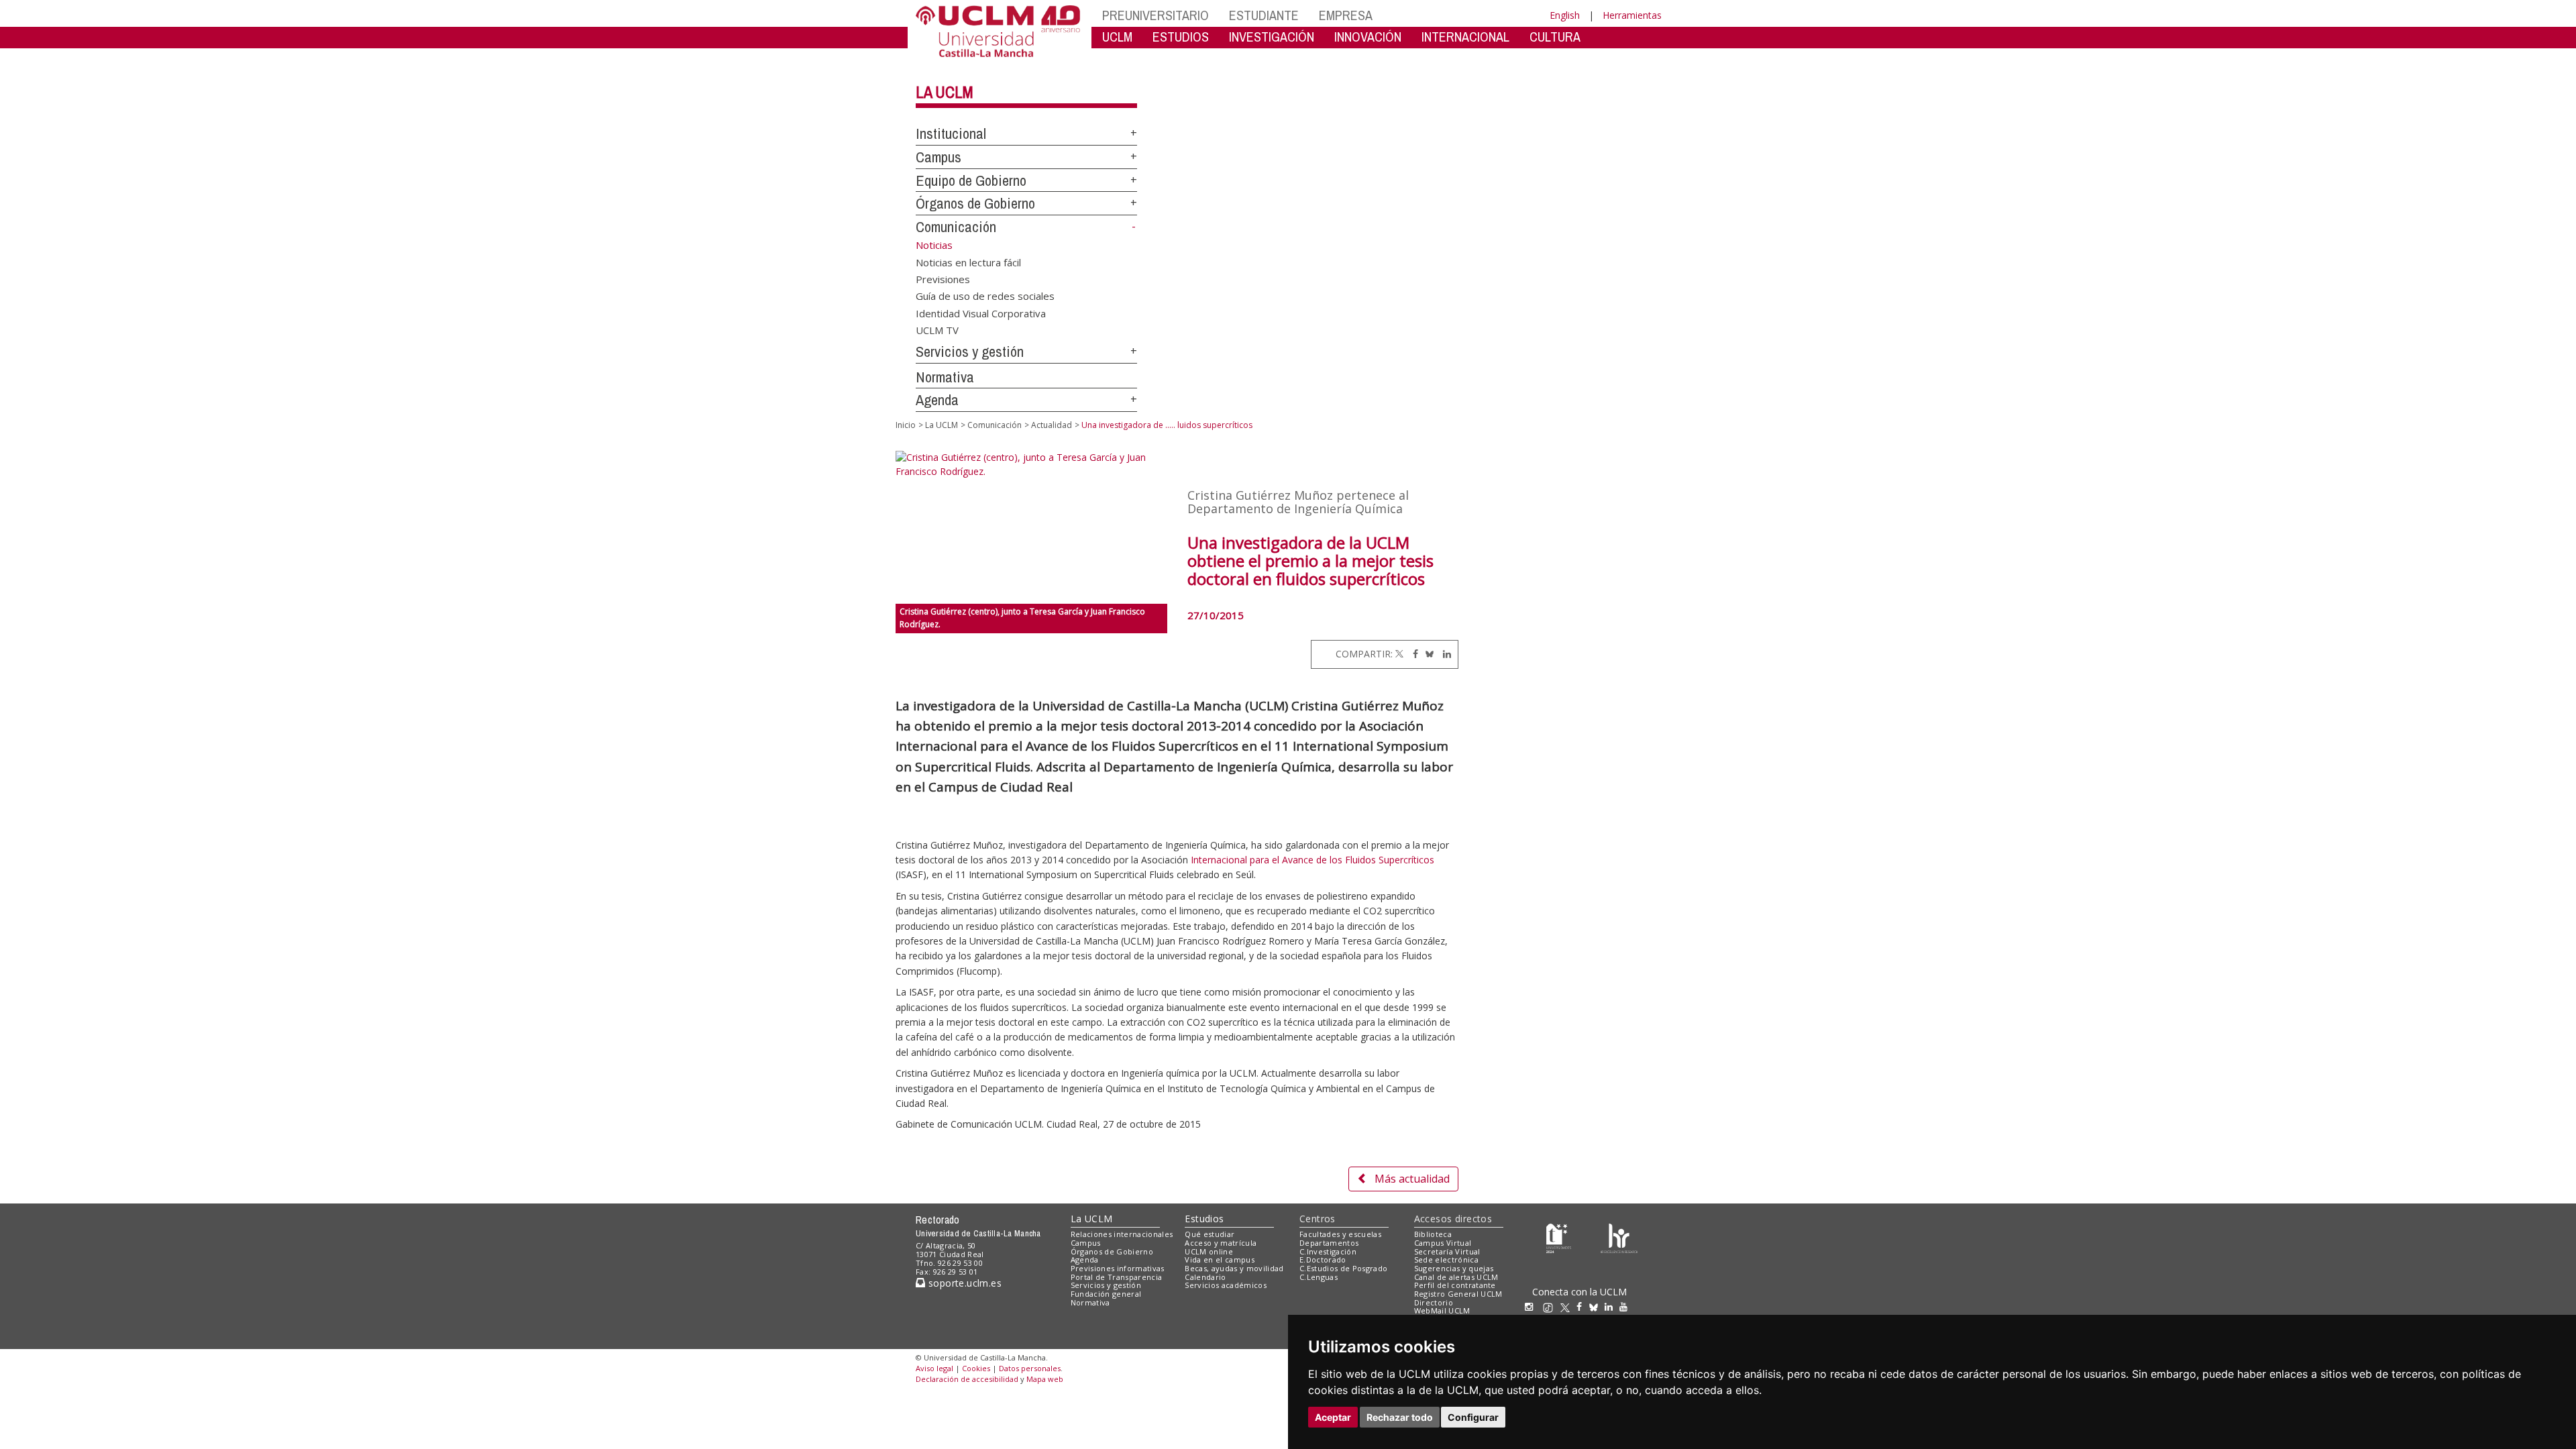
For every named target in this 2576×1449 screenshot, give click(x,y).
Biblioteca (1433, 1234)
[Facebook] (1412, 654)
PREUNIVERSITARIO (1156, 15)
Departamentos (1329, 1243)
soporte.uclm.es (963, 1283)
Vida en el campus (1220, 1259)
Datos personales (1030, 1368)
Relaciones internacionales (1122, 1234)
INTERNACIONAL (1465, 37)
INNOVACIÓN (1368, 37)
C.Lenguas (1319, 1277)
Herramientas (1632, 15)
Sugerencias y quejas (1454, 1268)
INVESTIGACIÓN (1272, 37)
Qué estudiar (1210, 1234)
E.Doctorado (1323, 1259)
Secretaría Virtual (1447, 1251)
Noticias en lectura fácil (968, 262)
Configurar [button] (1473, 1417)
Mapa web (1045, 1379)
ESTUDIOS (1181, 37)
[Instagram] (1532, 1306)
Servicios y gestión (970, 352)
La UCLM (945, 92)
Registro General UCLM (1458, 1294)
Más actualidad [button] (1412, 1179)
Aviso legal (934, 1368)
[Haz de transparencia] (1559, 1237)
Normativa (945, 377)
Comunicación (956, 227)
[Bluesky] (1427, 654)
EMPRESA (1346, 15)
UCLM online (1209, 1251)
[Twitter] (1399, 654)
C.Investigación (1328, 1251)
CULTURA (1555, 37)
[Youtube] (1627, 1306)
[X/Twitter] (1568, 1306)
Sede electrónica (1446, 1259)
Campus (938, 157)
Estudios (1204, 1219)
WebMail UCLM (1442, 1310)
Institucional (951, 133)
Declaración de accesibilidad (967, 1379)
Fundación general (1106, 1294)
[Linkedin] (1444, 654)
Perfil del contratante (1455, 1285)
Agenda (937, 400)
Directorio (1434, 1302)
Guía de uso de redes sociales (985, 296)
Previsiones (943, 278)
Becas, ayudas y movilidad (1234, 1268)
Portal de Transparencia (1117, 1277)
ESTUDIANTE (1264, 15)
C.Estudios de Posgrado (1343, 1268)
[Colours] (1619, 1237)
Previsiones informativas (1118, 1268)
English (1565, 15)
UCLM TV (937, 330)
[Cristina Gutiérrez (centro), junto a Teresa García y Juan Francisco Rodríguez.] (1031, 527)
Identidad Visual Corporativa (981, 313)
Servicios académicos (1226, 1285)
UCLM (1117, 37)
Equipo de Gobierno (971, 180)
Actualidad (1052, 425)
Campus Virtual (1443, 1243)
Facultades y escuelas (1340, 1234)
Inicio (906, 425)
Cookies (976, 1368)
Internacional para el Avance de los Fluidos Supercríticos (1312, 860)
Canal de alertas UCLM (1456, 1277)
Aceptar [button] (1333, 1417)
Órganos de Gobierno (975, 203)
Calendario (1205, 1277)
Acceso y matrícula (1221, 1243)
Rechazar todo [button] (1400, 1417)
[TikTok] (1551, 1306)
